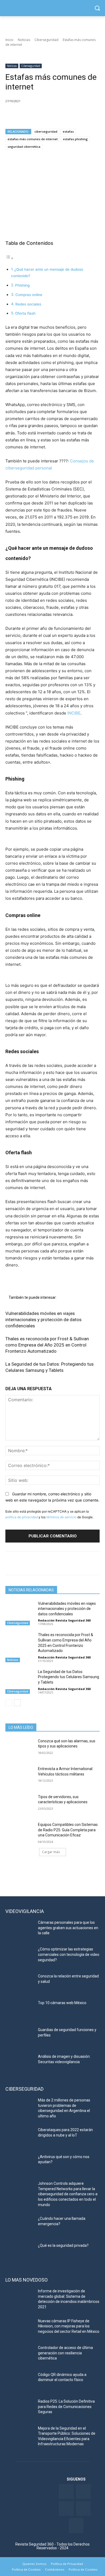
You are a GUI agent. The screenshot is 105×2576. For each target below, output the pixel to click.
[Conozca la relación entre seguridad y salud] (20, 1984)
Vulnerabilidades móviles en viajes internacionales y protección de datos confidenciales (43, 1320)
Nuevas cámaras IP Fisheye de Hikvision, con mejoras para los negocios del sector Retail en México (69, 2326)
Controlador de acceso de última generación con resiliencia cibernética (65, 2353)
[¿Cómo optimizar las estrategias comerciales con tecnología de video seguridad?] (20, 1957)
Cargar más (51, 1852)
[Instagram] (76, 2525)
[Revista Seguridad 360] (52, 8)
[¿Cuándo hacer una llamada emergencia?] (20, 2226)
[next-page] (17, 1703)
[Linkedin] (36, 115)
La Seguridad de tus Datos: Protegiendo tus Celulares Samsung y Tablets (69, 1677)
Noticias (24, 40)
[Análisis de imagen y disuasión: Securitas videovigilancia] (20, 2064)
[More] (73, 115)
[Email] (60, 115)
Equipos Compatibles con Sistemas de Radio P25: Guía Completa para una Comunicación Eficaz (68, 1830)
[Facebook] (11, 115)
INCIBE (74, 713)
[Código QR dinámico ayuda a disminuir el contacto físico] (20, 2382)
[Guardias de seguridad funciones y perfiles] (20, 2037)
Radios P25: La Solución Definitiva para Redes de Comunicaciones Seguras (66, 2407)
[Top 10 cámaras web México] (20, 2010)
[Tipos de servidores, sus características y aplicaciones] (20, 1804)
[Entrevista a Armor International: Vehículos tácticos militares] (20, 1776)
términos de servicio (61, 1517)
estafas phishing (75, 139)
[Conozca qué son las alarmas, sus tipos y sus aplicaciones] (20, 1749)
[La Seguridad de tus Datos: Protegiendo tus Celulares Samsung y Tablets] (20, 1679)
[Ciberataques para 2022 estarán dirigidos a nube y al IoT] (20, 2137)
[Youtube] (83, 2508)
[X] (23, 115)
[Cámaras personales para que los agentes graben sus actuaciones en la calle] (20, 1930)
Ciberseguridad (46, 40)
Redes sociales (28, 304)
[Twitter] (83, 2491)
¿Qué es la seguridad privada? (63, 2245)
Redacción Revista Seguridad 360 (64, 1620)
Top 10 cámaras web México (62, 2003)
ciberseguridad (46, 131)
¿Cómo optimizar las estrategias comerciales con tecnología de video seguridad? (69, 1954)
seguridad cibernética (24, 147)
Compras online (29, 295)
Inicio (9, 40)
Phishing (22, 285)
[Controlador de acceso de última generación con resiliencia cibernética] (20, 2355)
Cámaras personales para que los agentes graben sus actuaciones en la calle (68, 1928)
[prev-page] (9, 1703)
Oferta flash (25, 313)
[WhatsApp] (48, 115)
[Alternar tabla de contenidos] (9, 258)
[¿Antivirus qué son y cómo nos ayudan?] (20, 2164)
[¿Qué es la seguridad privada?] (20, 2253)
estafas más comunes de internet (33, 139)
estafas (68, 131)
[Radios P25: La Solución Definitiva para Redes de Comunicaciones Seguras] (20, 2409)
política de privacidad (22, 1517)
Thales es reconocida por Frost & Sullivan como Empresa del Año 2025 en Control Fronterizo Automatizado (47, 1345)
